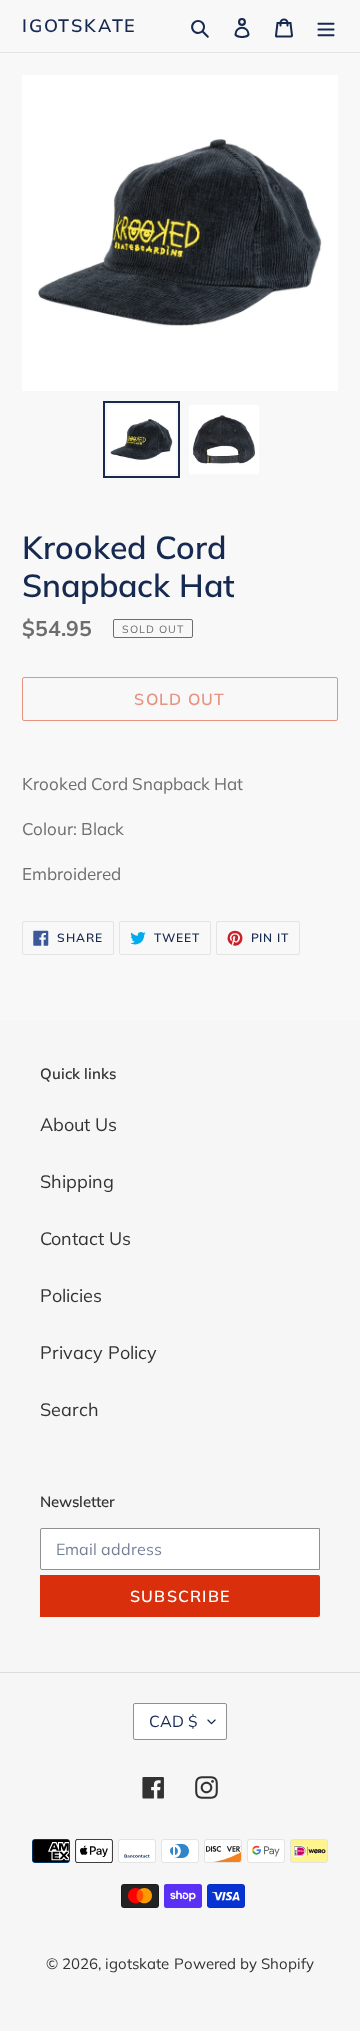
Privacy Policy (98, 1352)
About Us (78, 1124)
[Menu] (326, 25)
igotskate (79, 26)
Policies (71, 1295)
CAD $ (173, 1721)
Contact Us (85, 1238)
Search (69, 1409)
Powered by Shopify (244, 1963)
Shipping (77, 1181)
